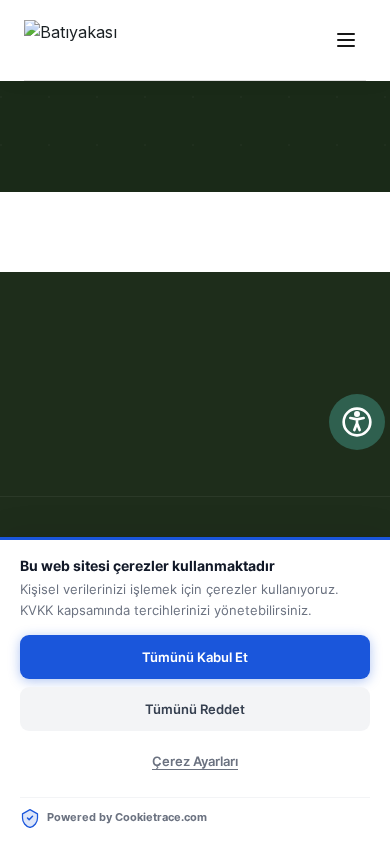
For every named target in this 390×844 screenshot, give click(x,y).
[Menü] (346, 40)
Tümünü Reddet (195, 709)
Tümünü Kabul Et (195, 657)
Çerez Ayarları (195, 761)
